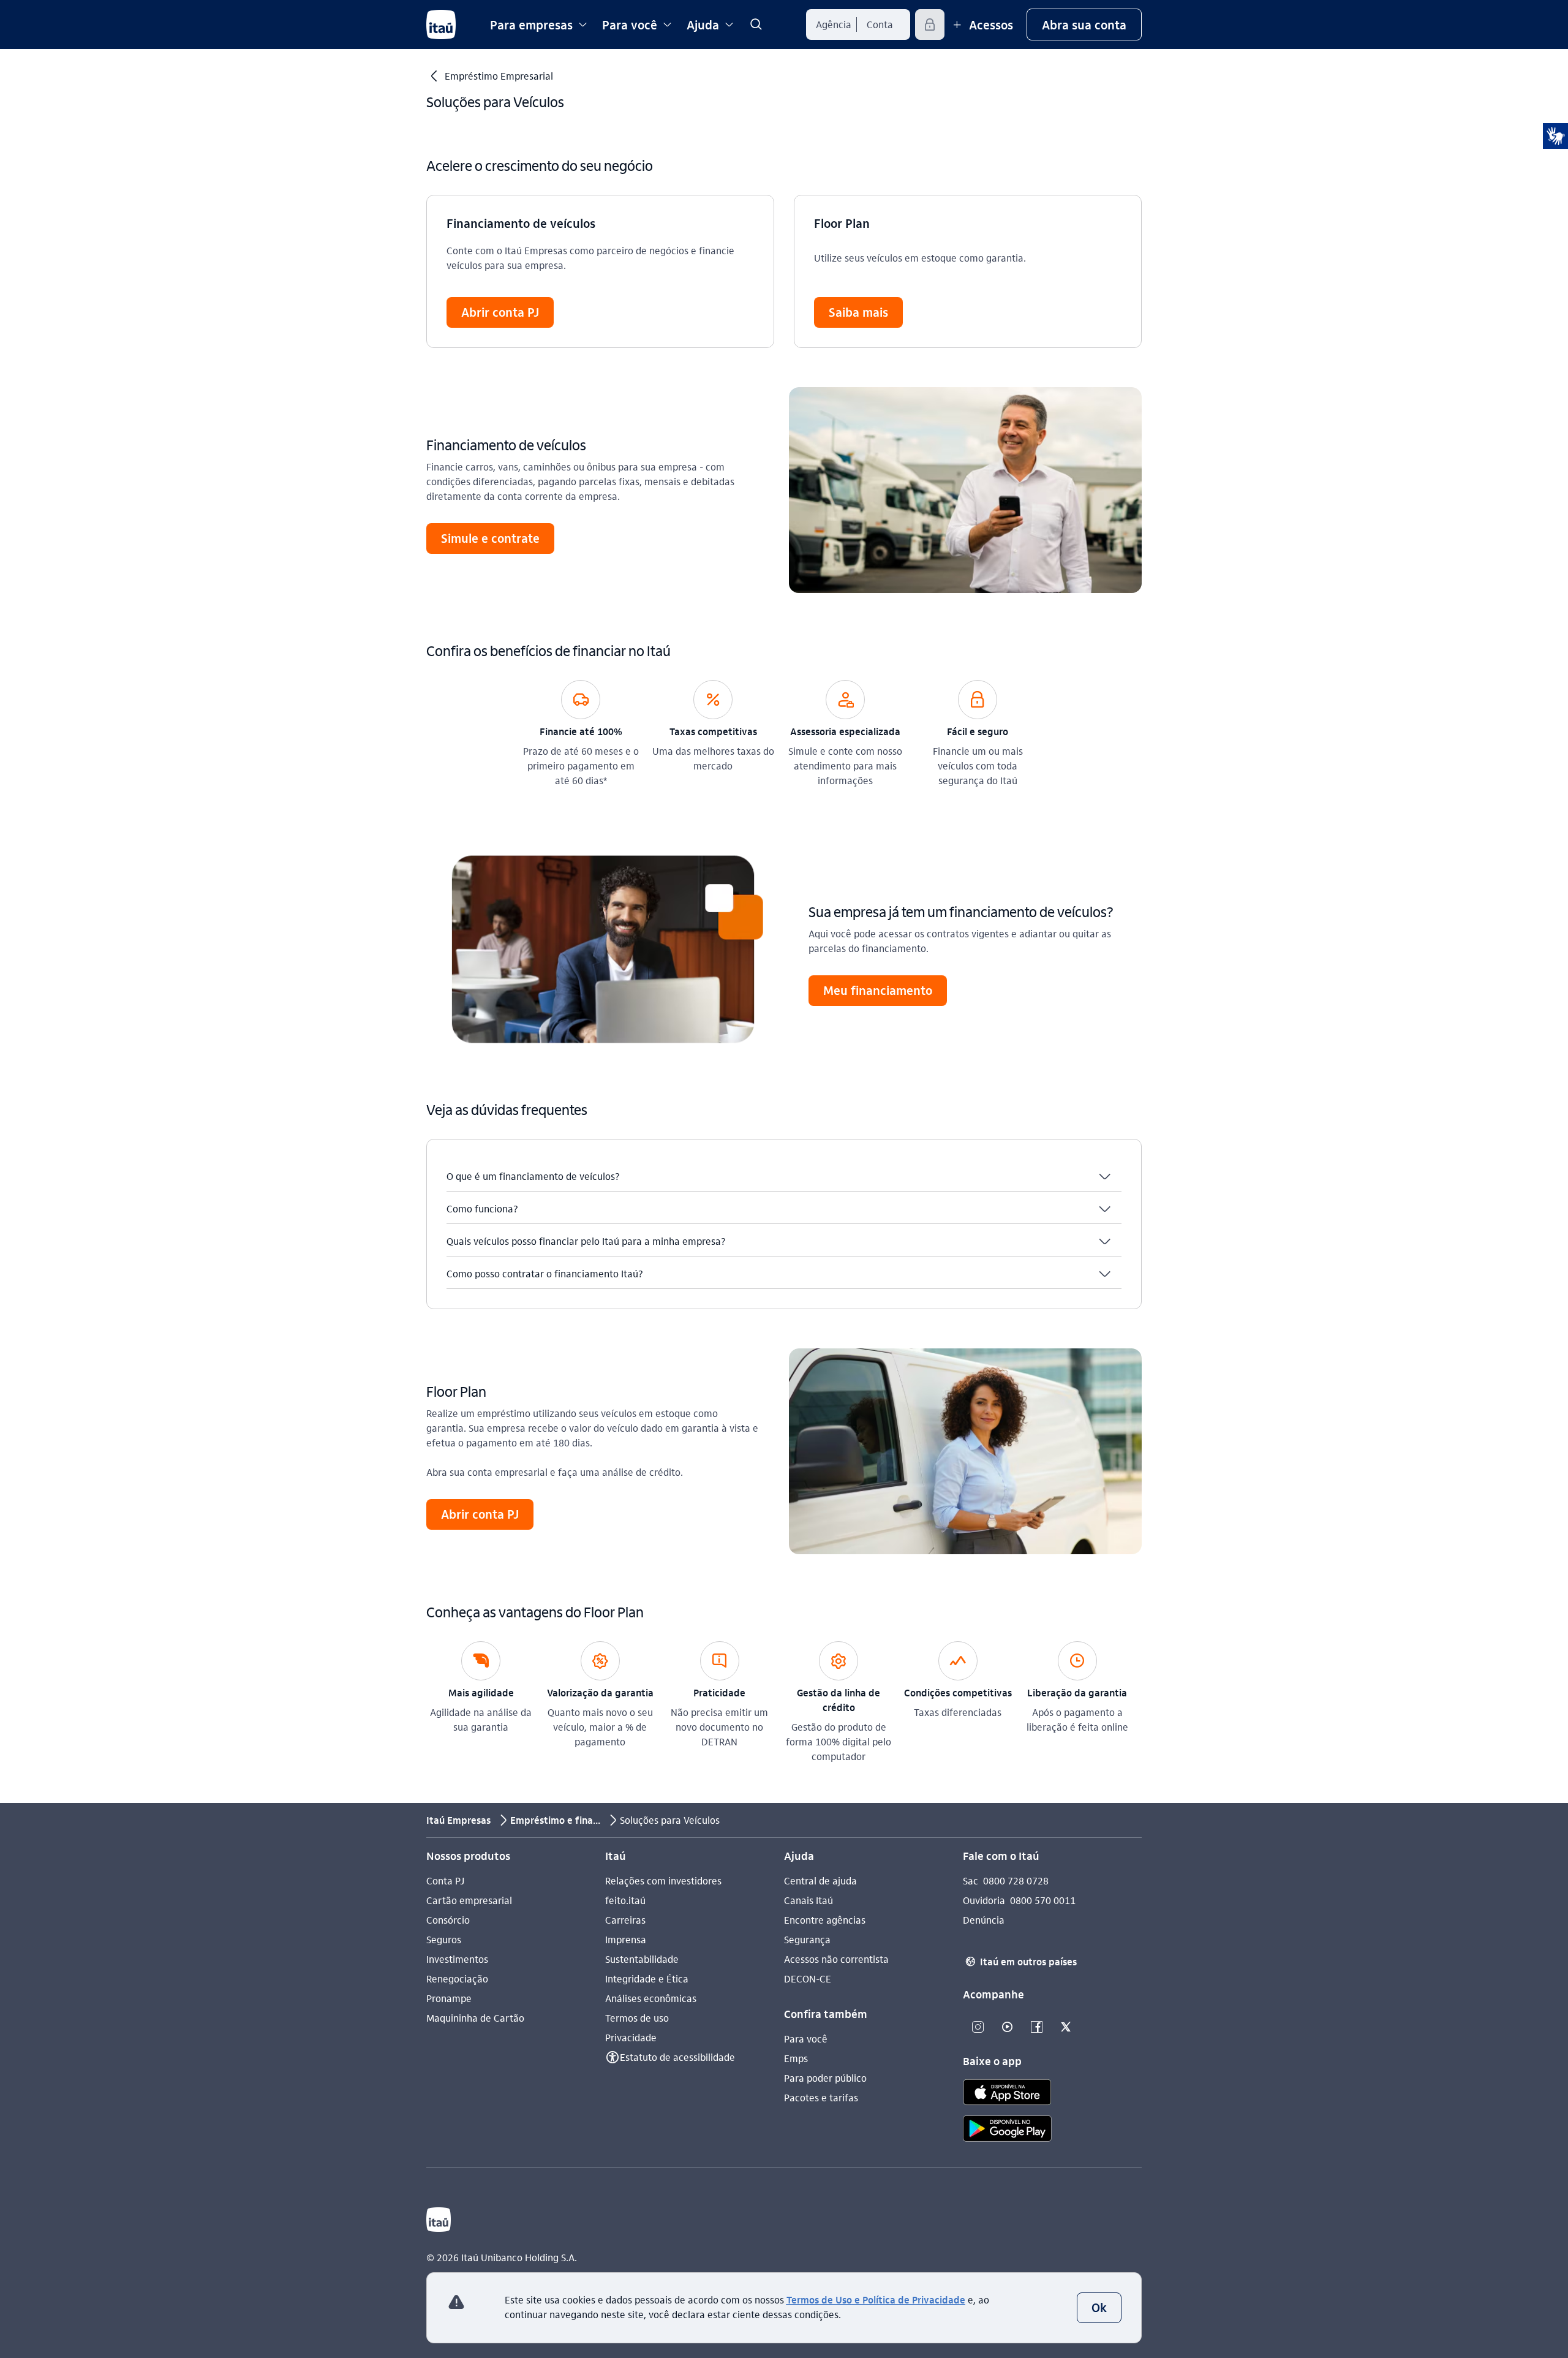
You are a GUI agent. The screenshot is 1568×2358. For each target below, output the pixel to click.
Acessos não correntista (836, 1959)
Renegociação (457, 1978)
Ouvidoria (984, 1900)
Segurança (807, 1939)
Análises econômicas (651, 1998)
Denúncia (984, 1920)
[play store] (1007, 2130)
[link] (756, 25)
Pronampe (449, 1998)
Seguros (444, 1939)
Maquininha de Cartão (475, 2018)
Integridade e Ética (647, 1978)
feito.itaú (625, 1900)
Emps (796, 2058)
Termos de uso (637, 2018)
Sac (971, 1880)
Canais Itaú (809, 1900)
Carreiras (625, 1920)
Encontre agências (825, 1920)
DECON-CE (808, 1978)
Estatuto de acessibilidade (677, 2057)
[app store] (1007, 2094)
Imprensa (626, 1939)
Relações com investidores (663, 1880)
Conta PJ (445, 1880)
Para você (806, 2039)
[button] (1099, 2308)
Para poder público (825, 2078)
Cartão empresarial (469, 1900)
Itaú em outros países (1021, 1961)
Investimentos (457, 1959)
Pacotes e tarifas (821, 2097)
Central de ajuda (820, 1880)
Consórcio (448, 1920)
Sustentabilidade (642, 1959)
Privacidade (631, 2037)
